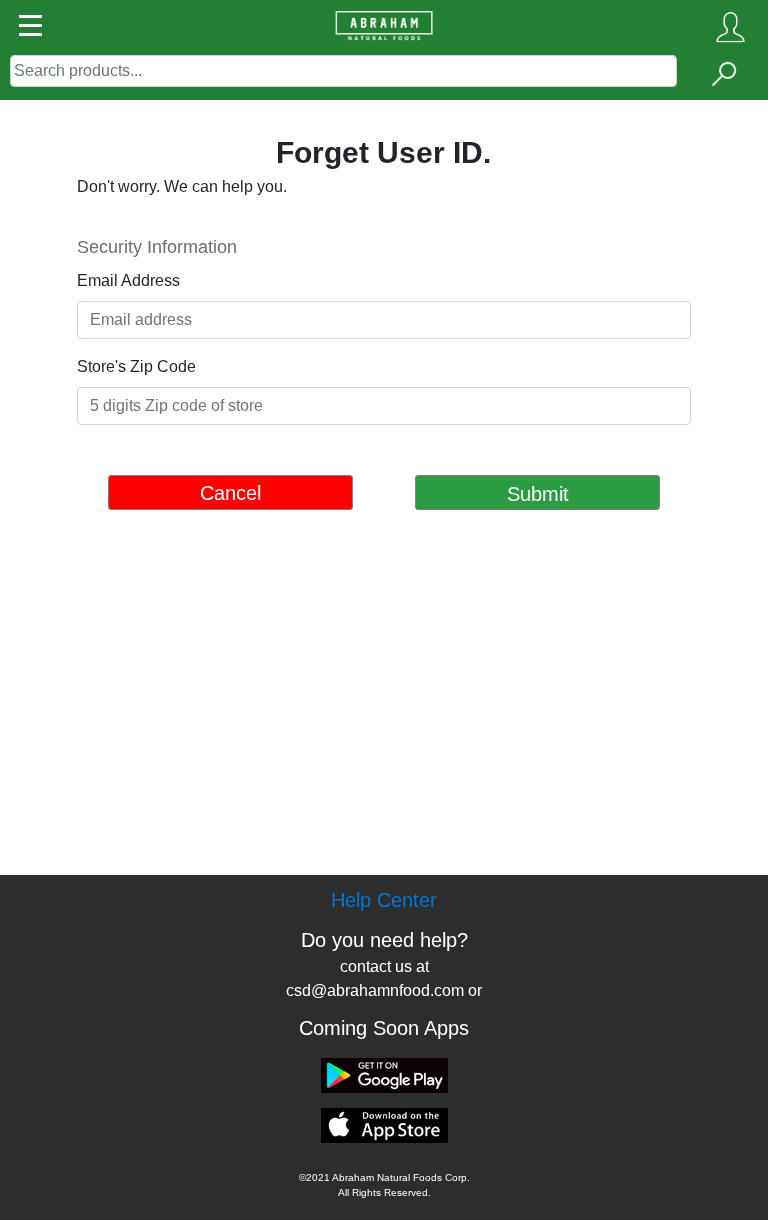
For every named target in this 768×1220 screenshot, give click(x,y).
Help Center (384, 900)
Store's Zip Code (136, 366)
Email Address (128, 280)
